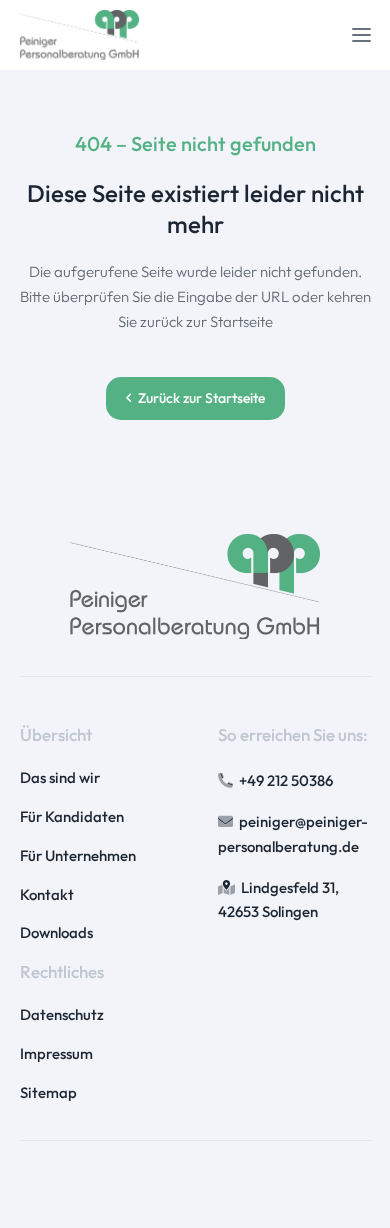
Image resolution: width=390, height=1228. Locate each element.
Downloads (56, 932)
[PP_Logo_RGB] (80, 35)
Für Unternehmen (78, 855)
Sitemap (48, 1092)
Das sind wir (60, 777)
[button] (361, 35)
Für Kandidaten (72, 816)
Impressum (56, 1053)
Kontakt (47, 894)
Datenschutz (62, 1014)
